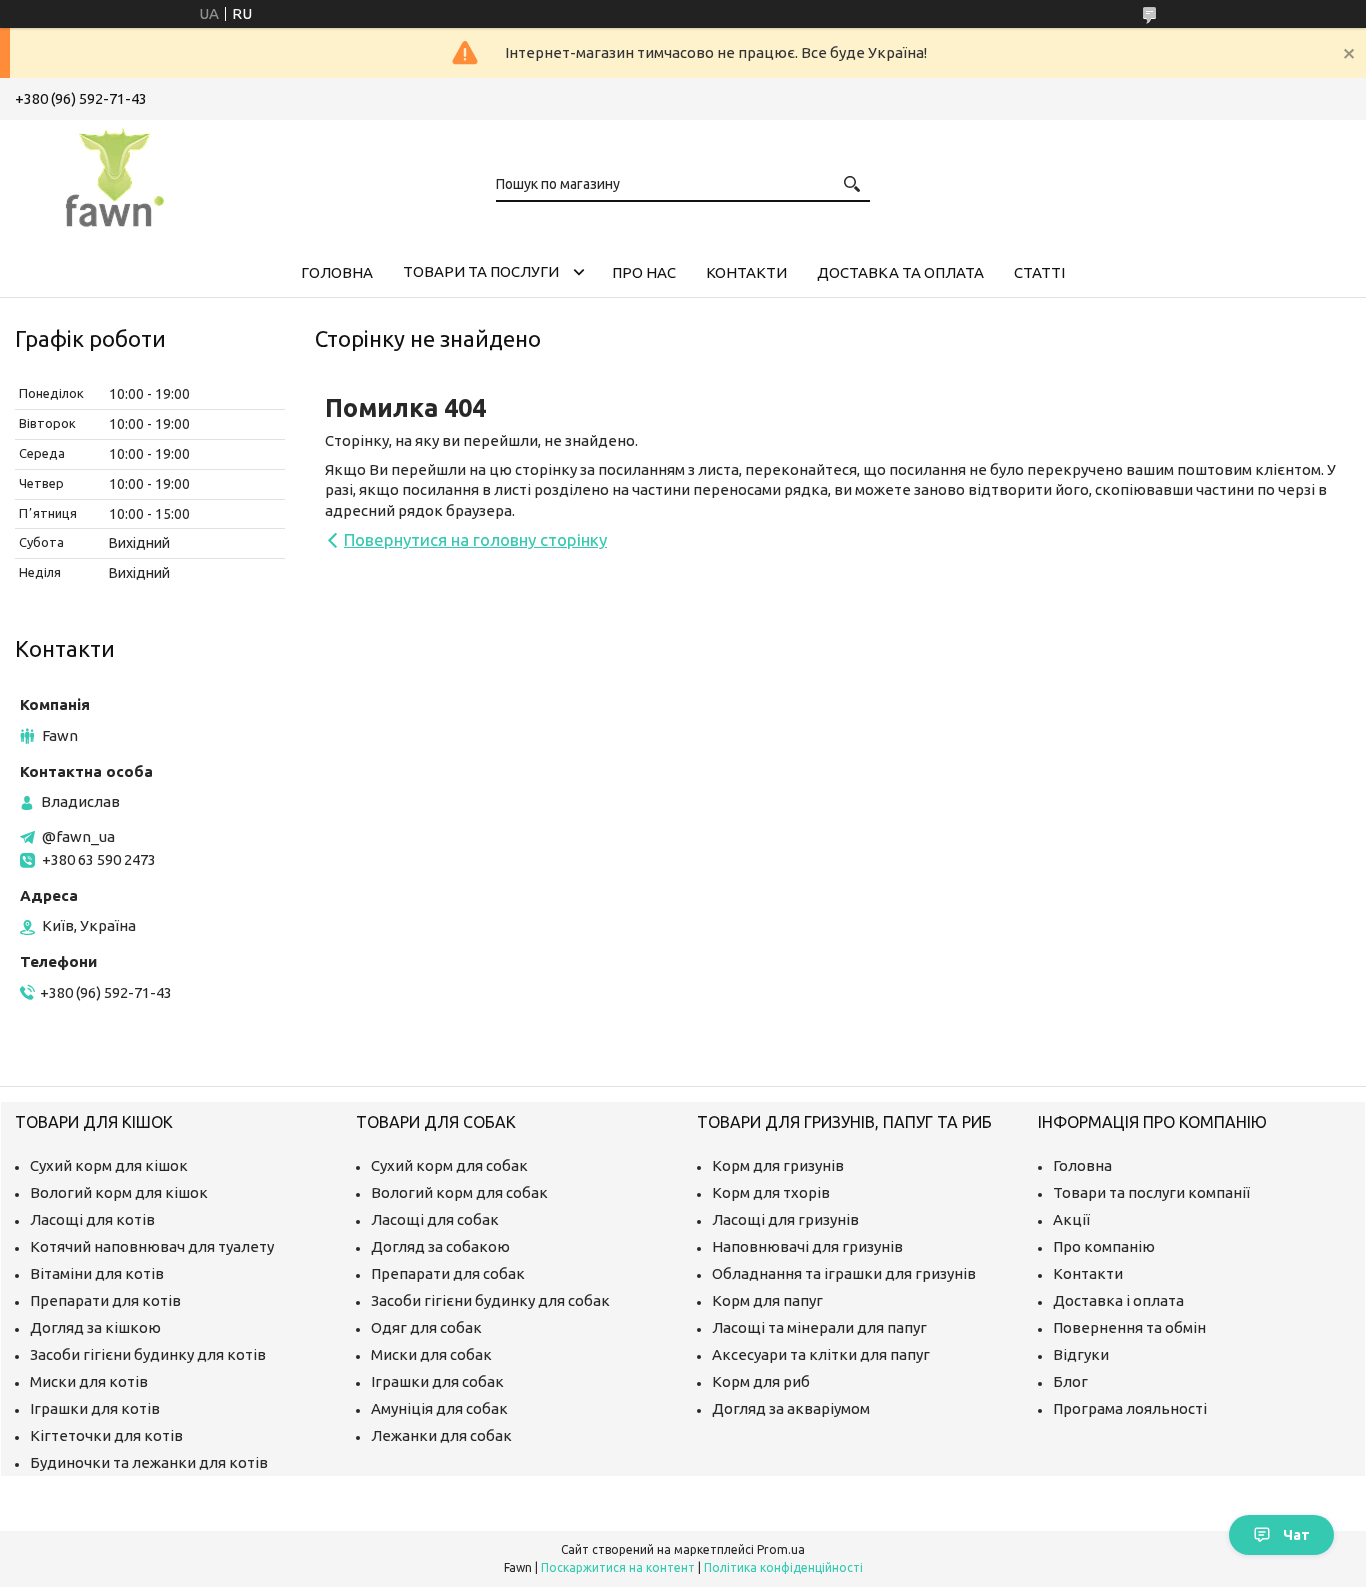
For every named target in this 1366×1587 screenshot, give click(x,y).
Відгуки (1081, 1354)
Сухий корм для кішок (109, 1165)
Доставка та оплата (900, 272)
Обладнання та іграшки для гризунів (844, 1273)
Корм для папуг (767, 1300)
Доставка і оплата (1118, 1300)
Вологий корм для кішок (119, 1192)
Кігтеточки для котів (106, 1435)
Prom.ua (781, 1549)
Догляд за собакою (440, 1246)
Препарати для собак (448, 1273)
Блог (1070, 1381)
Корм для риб (761, 1381)
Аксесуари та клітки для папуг (821, 1354)
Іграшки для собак (437, 1381)
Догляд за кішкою (95, 1327)
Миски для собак (431, 1354)
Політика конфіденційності (783, 1567)
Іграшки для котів (95, 1408)
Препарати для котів (105, 1300)
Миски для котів (89, 1381)
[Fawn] (115, 174)
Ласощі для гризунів (785, 1219)
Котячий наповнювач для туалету (152, 1246)
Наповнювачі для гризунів (807, 1246)
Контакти (746, 272)
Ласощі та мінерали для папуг (819, 1327)
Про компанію (1104, 1246)
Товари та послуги (481, 271)
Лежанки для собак (441, 1435)
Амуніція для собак (439, 1408)
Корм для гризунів (778, 1165)
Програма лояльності (1130, 1408)
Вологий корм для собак (459, 1192)
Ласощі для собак (435, 1219)
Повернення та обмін (1129, 1327)
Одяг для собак (426, 1327)
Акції (1071, 1219)
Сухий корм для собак (449, 1165)
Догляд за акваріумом (791, 1408)
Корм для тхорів (771, 1192)
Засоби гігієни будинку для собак (490, 1300)
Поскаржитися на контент (618, 1567)
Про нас (644, 272)
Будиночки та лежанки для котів (149, 1462)
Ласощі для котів (92, 1219)
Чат (1296, 1535)
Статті (1039, 272)
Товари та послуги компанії (1151, 1192)
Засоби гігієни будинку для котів (148, 1354)
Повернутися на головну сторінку (475, 539)
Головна (337, 272)
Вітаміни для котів (97, 1273)
